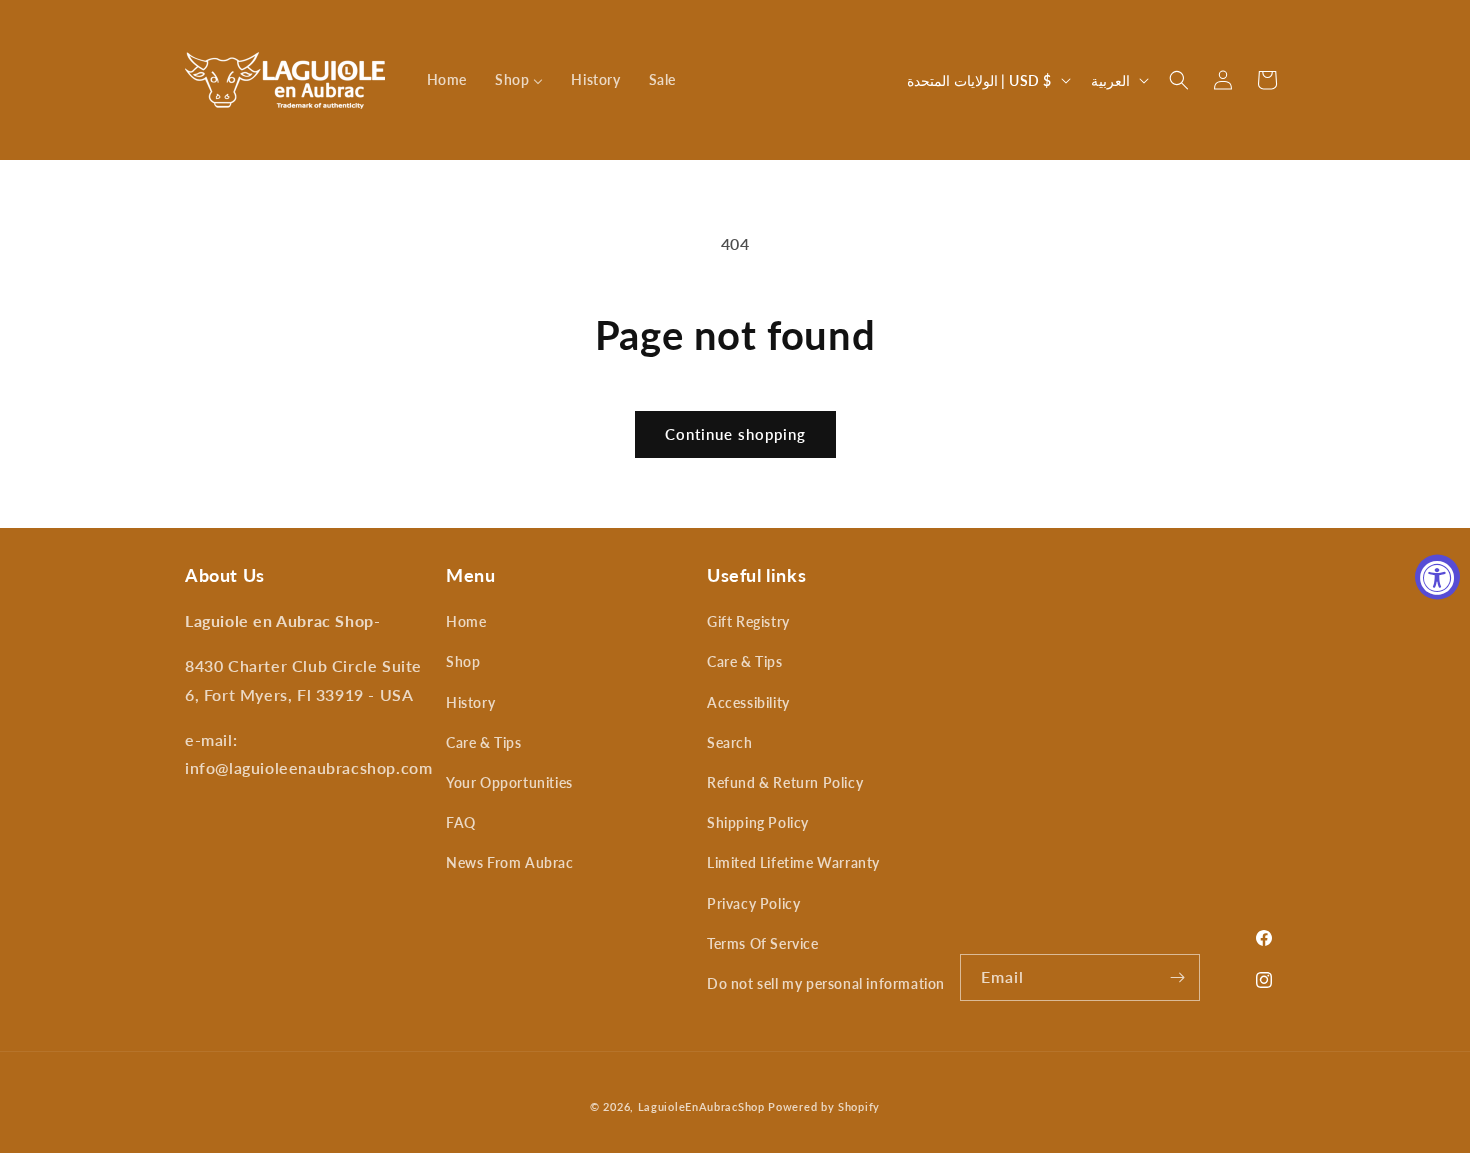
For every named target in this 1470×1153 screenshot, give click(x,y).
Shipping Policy (758, 822)
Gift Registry (748, 621)
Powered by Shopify (824, 1106)
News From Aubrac (510, 862)
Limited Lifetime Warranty (793, 862)
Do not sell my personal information (826, 983)
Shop (463, 661)
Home (466, 621)
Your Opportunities (509, 782)
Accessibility (748, 702)
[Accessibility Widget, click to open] (1437, 576)
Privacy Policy (753, 903)
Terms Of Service (763, 943)
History (470, 702)
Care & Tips (484, 742)
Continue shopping (735, 434)
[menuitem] (447, 80)
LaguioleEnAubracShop (701, 1106)
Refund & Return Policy (785, 782)
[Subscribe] (1177, 977)
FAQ (461, 822)
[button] (1179, 80)
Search (730, 742)
